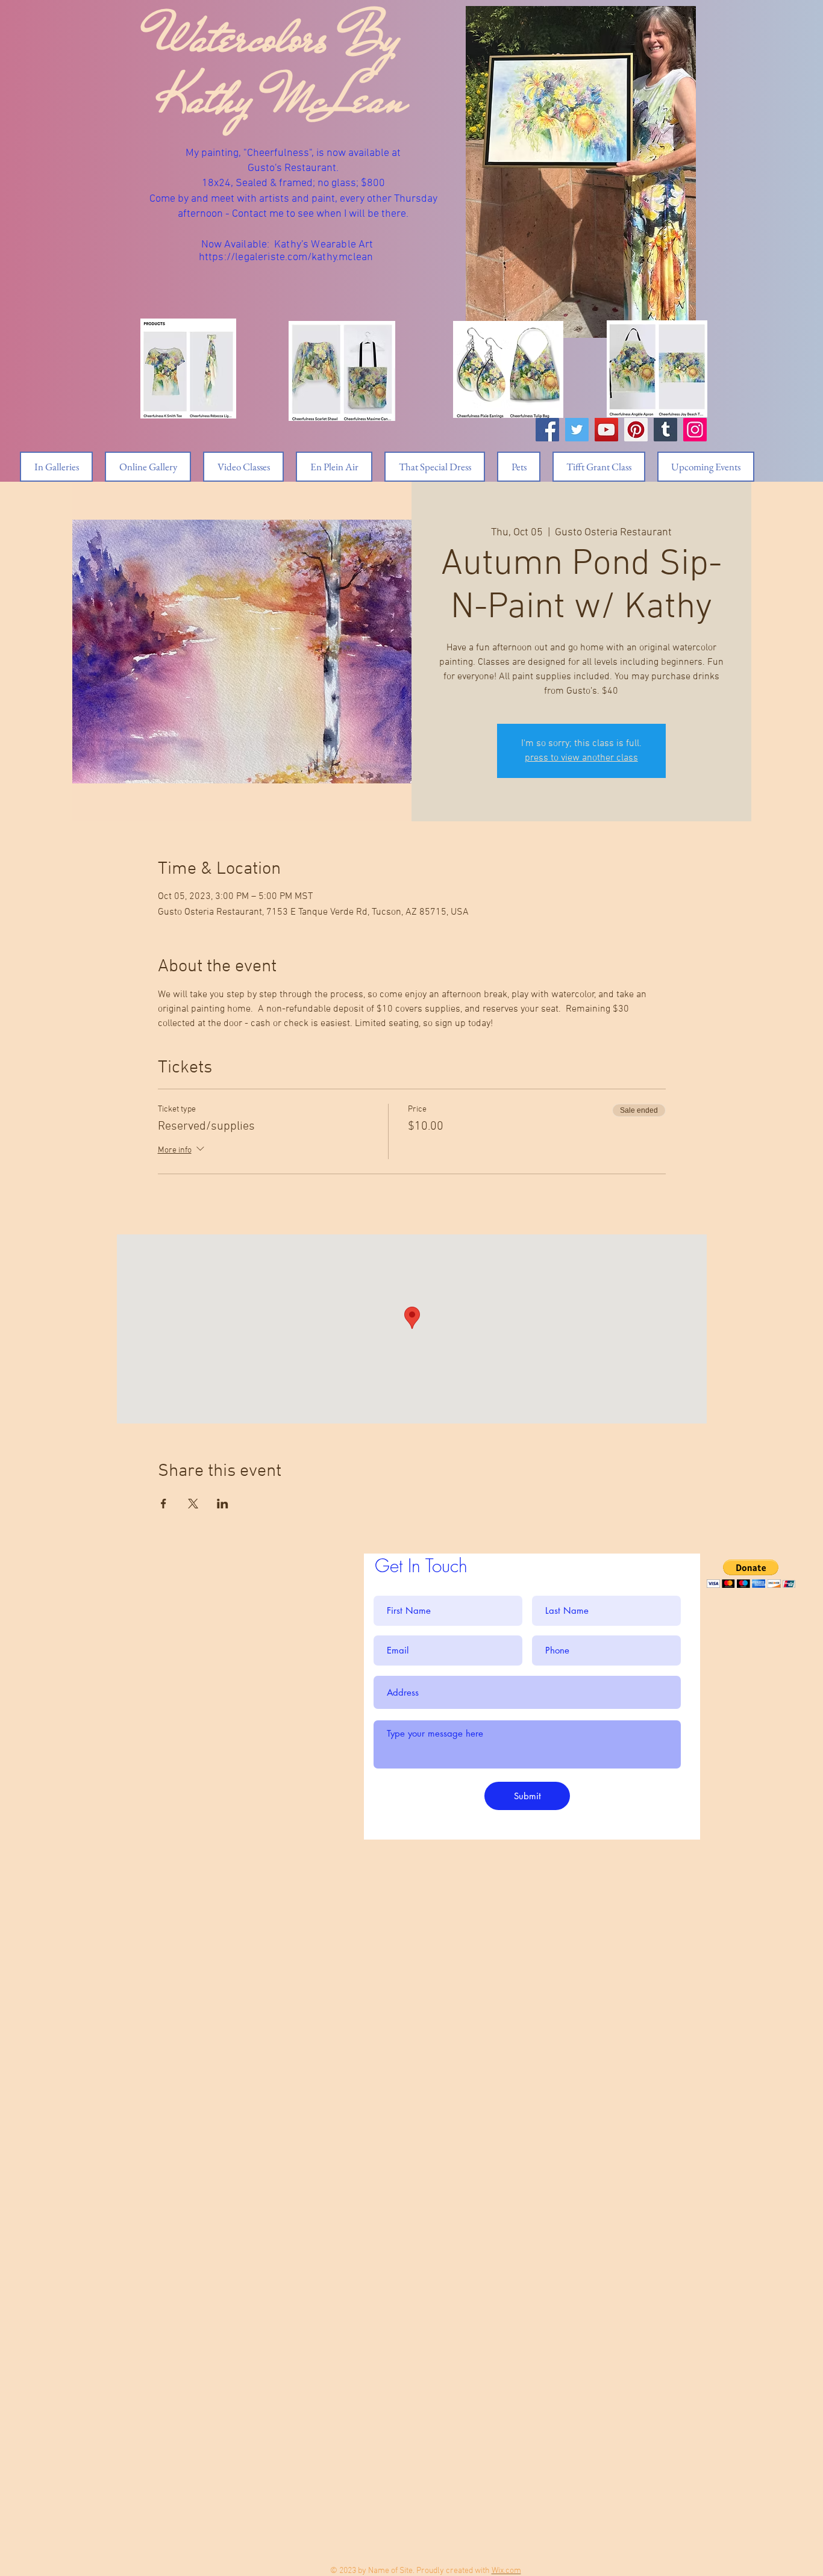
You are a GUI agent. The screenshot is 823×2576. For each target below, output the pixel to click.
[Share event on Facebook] (164, 1504)
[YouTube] (606, 430)
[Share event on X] (193, 1504)
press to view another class (581, 758)
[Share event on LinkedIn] (223, 1504)
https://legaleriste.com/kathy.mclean (286, 257)
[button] (751, 1574)
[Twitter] (577, 430)
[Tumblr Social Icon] (665, 430)
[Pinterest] (636, 430)
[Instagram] (695, 430)
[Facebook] (547, 430)
